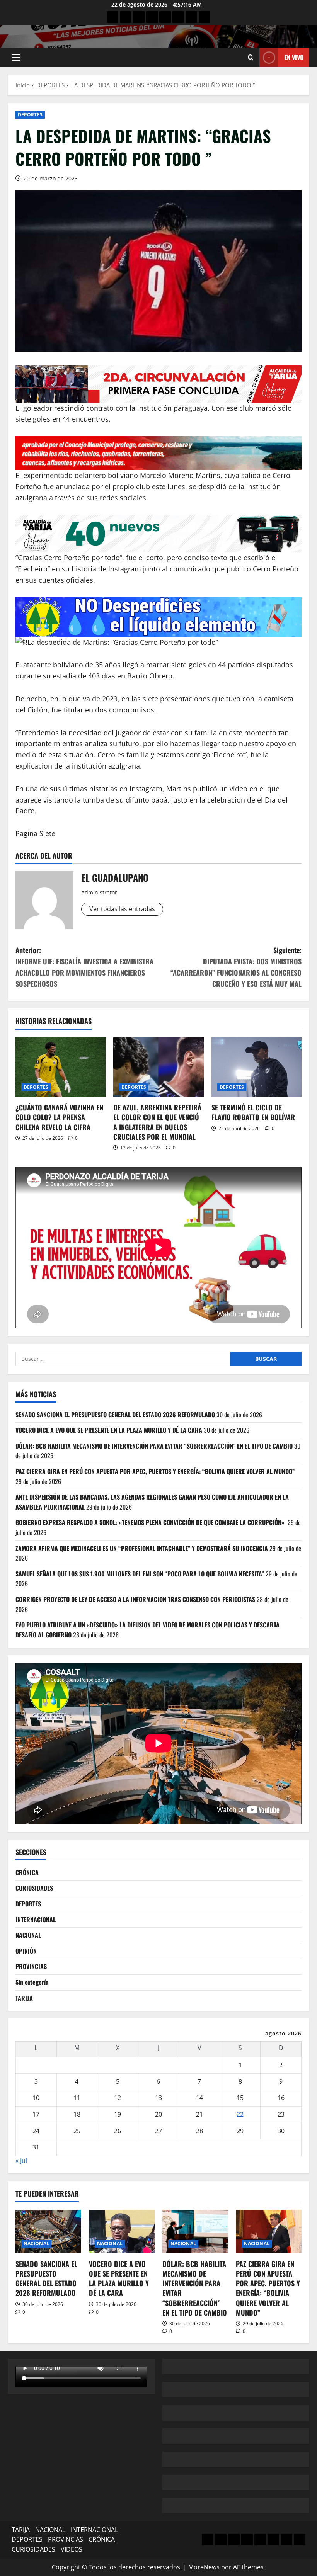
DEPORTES (30, 115)
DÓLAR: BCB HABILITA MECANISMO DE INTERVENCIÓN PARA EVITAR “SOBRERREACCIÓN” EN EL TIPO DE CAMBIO (154, 1446)
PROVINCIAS (31, 1966)
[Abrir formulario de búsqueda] (251, 57)
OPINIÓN (26, 1951)
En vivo (294, 57)
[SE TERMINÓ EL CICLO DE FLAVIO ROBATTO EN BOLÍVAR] (256, 1067)
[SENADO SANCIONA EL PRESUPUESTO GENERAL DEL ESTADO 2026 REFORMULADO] (48, 2232)
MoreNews (204, 2567)
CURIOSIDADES (34, 1888)
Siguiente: (236, 967)
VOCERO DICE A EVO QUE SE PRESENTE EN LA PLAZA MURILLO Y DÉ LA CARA (109, 1430)
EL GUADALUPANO (115, 877)
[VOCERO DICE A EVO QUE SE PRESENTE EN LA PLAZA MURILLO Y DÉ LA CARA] (122, 2232)
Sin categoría (32, 1982)
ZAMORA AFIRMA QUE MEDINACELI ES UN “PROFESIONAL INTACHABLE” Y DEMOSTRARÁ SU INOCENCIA (142, 1548)
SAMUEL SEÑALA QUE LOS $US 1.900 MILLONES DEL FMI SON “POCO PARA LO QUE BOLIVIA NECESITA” (140, 1574)
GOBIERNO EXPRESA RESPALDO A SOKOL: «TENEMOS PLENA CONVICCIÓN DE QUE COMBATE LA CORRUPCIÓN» (151, 1522)
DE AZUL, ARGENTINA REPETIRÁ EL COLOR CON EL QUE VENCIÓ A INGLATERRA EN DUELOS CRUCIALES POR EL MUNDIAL (157, 1122)
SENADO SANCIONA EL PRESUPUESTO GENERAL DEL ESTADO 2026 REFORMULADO (115, 1415)
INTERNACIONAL (36, 1920)
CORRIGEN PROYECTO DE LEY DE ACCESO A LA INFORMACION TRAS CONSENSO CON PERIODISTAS (135, 1599)
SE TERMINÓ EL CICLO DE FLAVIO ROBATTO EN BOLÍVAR (253, 1112)
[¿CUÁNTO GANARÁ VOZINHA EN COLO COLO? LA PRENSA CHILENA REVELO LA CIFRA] (61, 1067)
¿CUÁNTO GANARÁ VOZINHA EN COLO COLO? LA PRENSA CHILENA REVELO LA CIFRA (59, 1117)
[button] (16, 58)
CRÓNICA (27, 1872)
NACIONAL (28, 1935)
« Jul (21, 2161)
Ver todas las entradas (122, 909)
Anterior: (84, 967)
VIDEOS (72, 2549)
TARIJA (24, 1998)
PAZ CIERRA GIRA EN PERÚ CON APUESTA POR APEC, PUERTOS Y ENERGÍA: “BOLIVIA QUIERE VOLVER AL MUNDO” (155, 1471)
